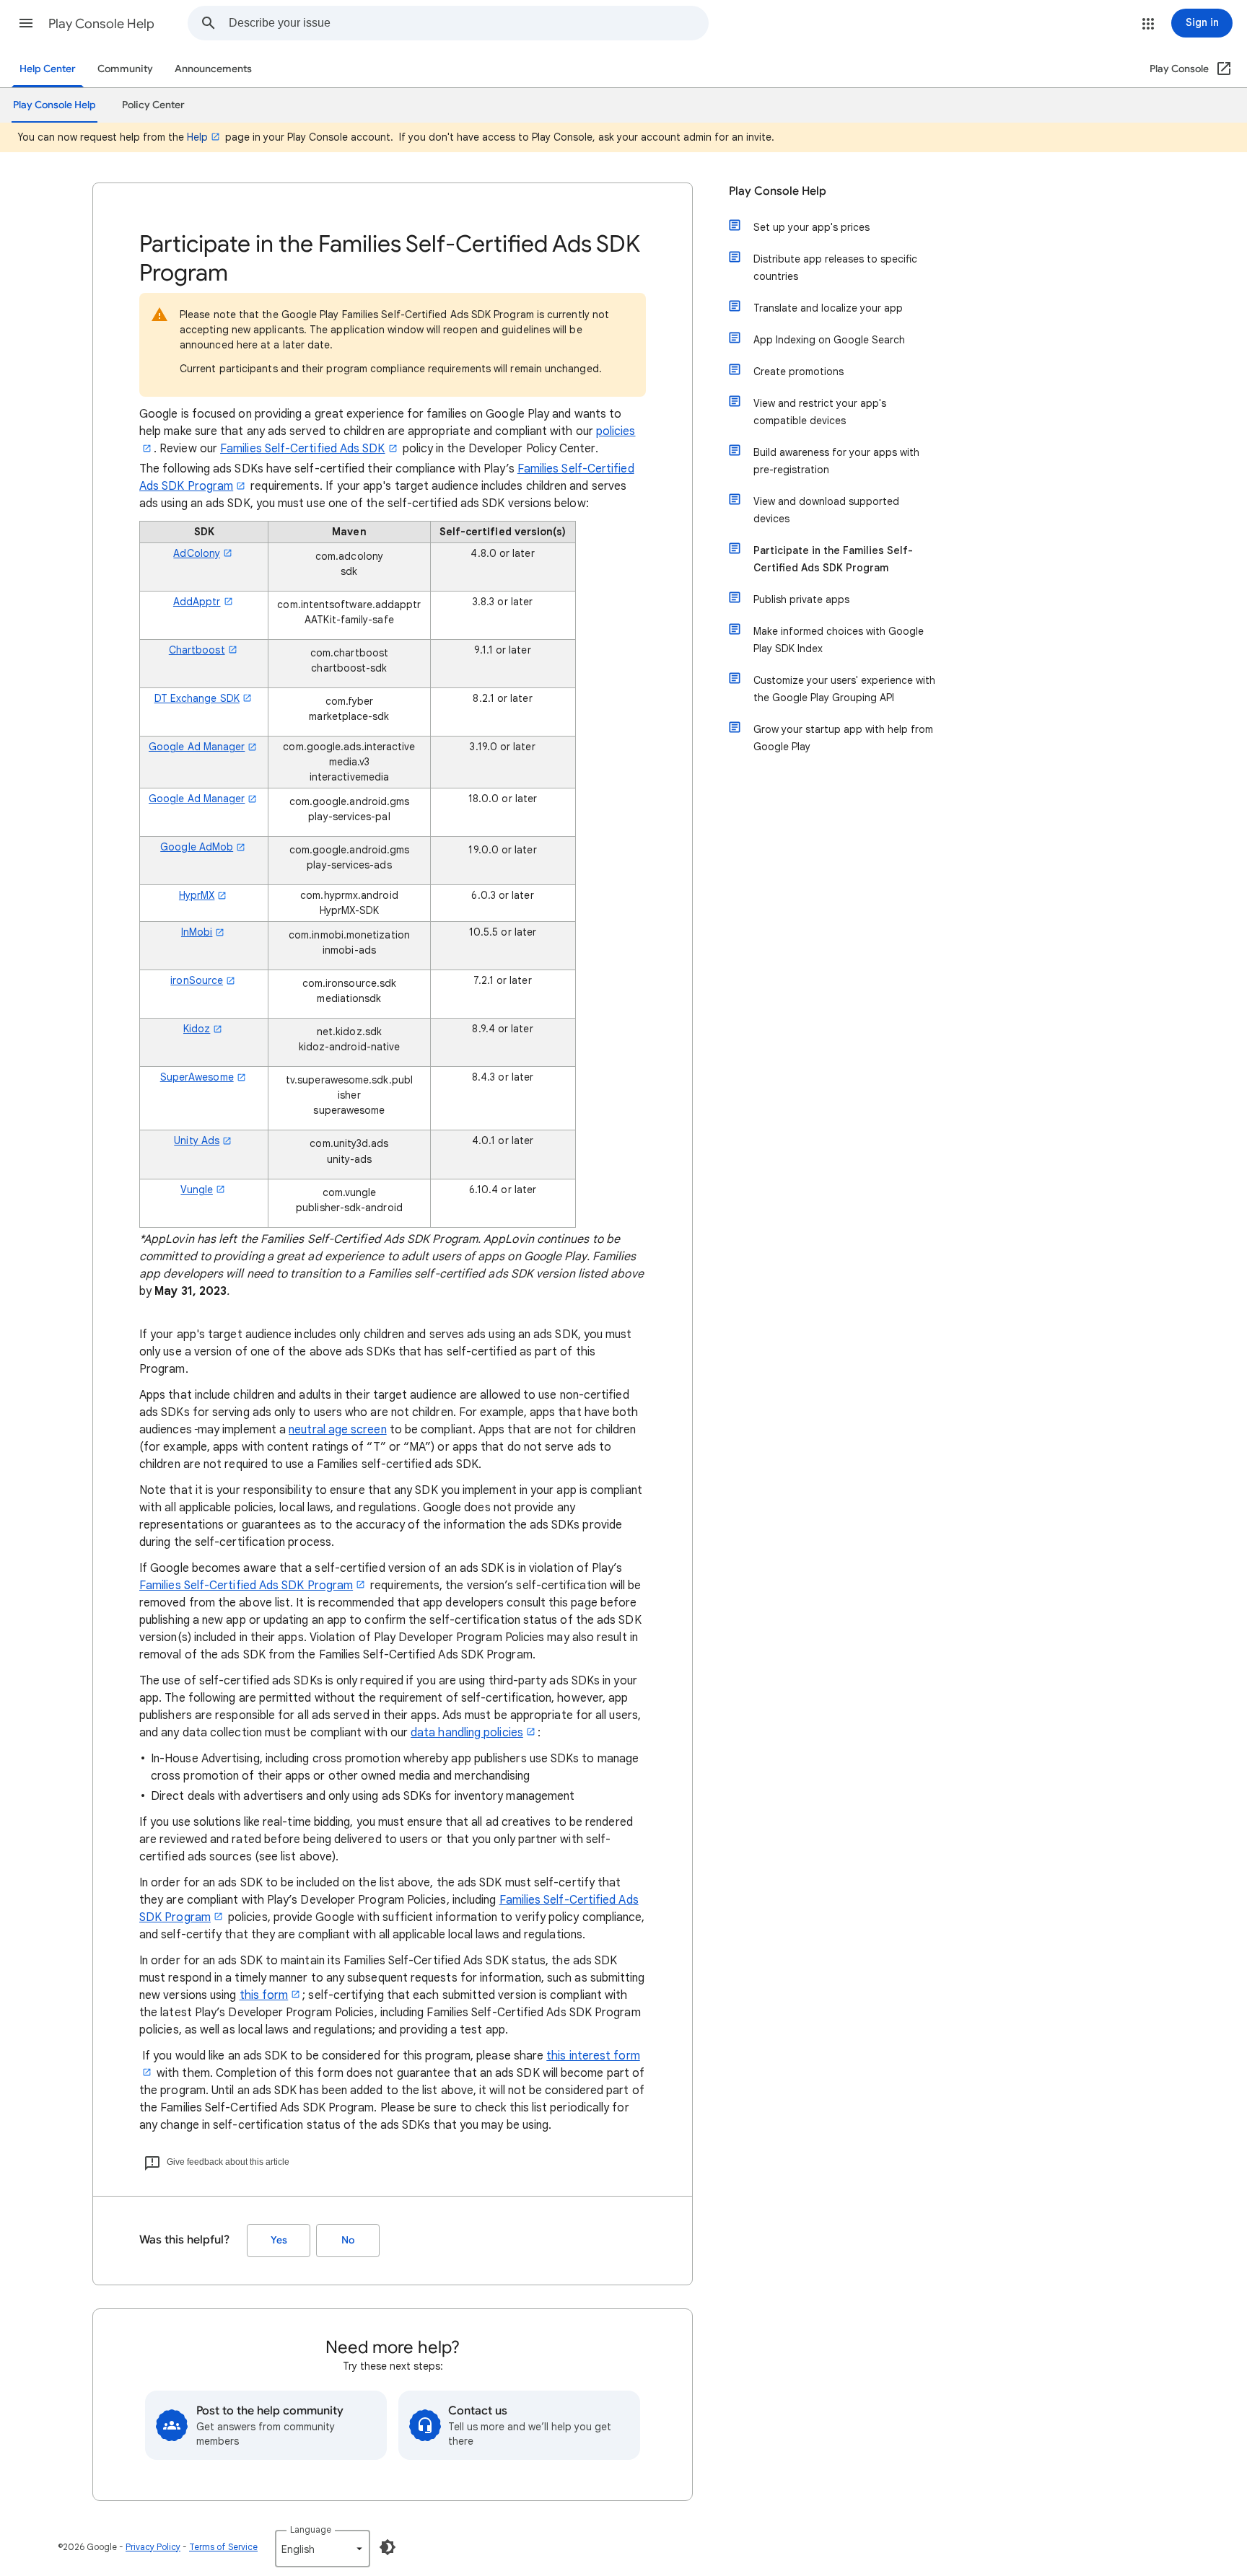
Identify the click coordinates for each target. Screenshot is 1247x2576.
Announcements (213, 69)
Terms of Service (223, 2547)
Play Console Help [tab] (54, 105)
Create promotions (798, 372)
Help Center (48, 69)
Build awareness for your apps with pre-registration (836, 461)
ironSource (197, 980)
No (348, 2240)
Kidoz (197, 1029)
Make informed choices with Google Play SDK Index (839, 640)
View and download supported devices (826, 510)
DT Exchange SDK (197, 698)
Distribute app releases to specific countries (835, 268)
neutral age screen (337, 1430)
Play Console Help (101, 24)
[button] (26, 23)
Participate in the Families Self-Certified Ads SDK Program (833, 559)
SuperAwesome (197, 1077)
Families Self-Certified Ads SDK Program (246, 1586)
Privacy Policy (153, 2547)
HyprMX (197, 895)
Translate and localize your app (828, 308)
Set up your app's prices (811, 227)
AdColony (197, 553)
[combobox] (468, 23)
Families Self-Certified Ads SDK (302, 449)
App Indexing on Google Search (829, 340)
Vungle (196, 1190)
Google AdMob (197, 847)
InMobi (197, 932)
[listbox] (323, 2549)
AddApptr (197, 602)
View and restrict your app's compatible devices (820, 412)
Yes (279, 2240)
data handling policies (467, 1733)
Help (197, 137)
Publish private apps (801, 599)
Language (311, 2529)
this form (264, 1995)
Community (125, 69)
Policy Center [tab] (153, 105)
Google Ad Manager (197, 747)
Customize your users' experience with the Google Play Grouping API (844, 689)
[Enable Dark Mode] (388, 2547)
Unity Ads (197, 1140)
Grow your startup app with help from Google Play (843, 738)
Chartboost (197, 650)
